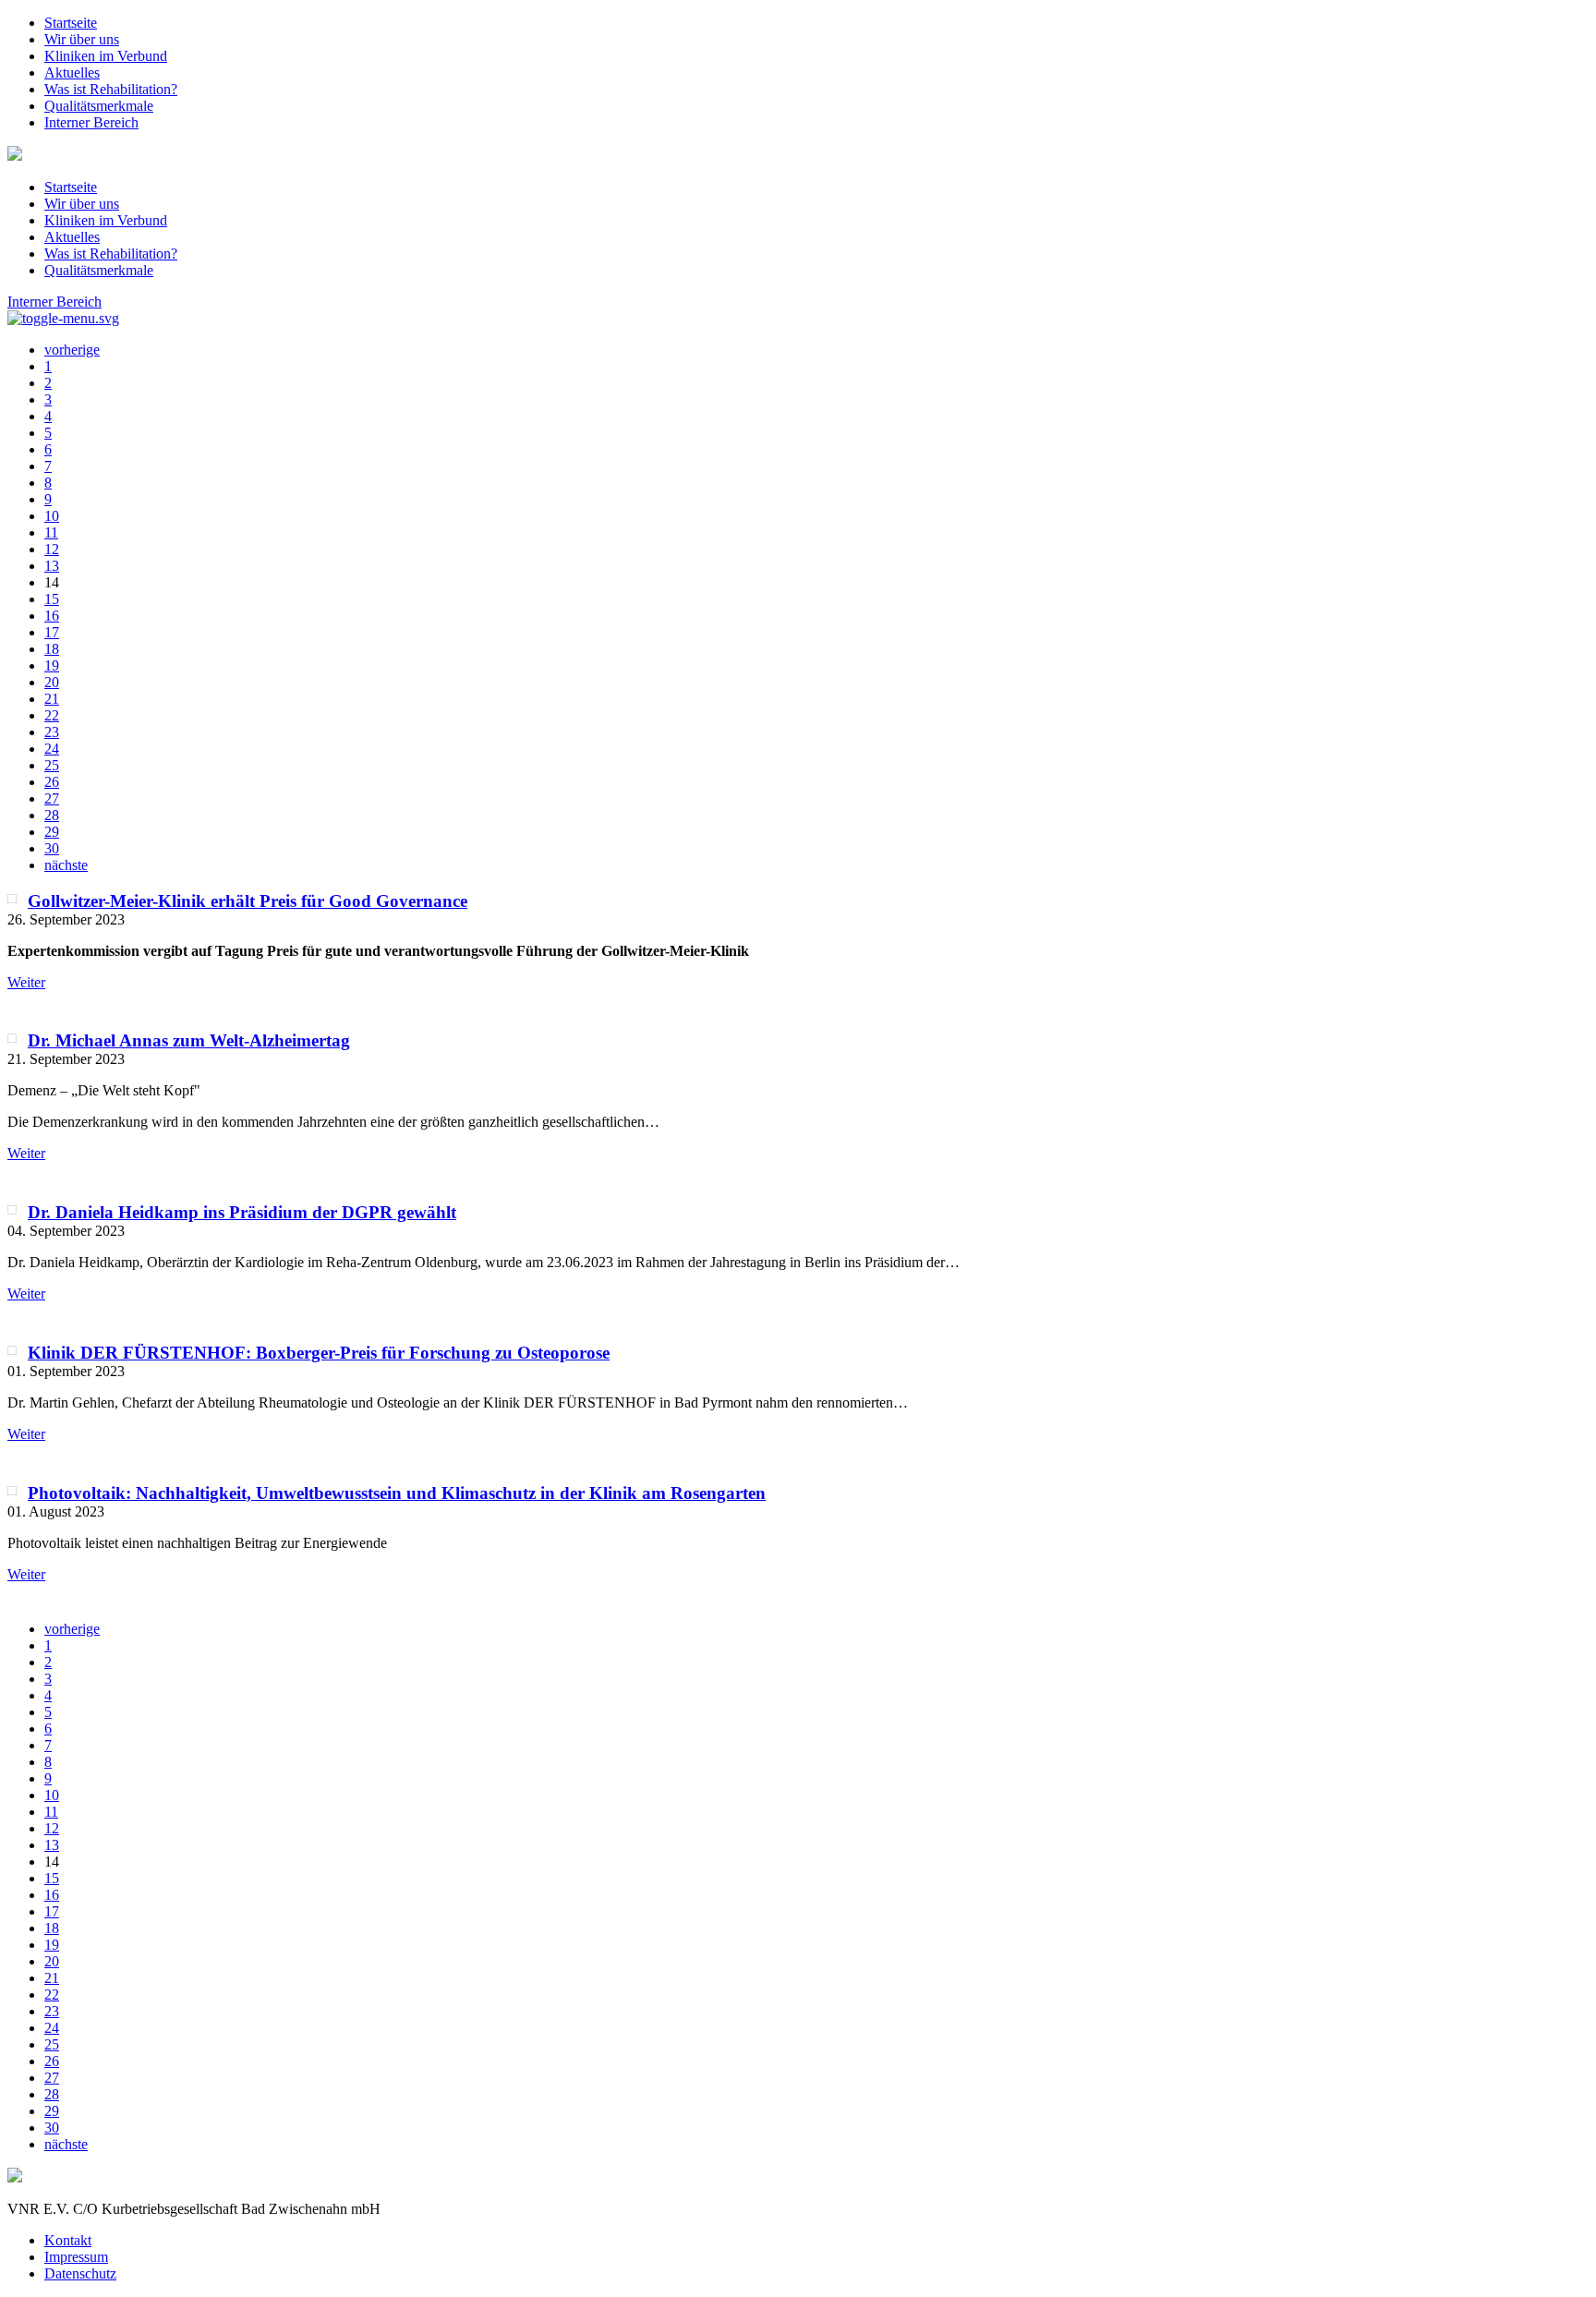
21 (52, 699)
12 (52, 549)
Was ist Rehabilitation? (111, 89)
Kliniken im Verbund (106, 56)
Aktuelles (72, 73)
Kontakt (68, 2240)
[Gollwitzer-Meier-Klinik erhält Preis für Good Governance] (12, 899)
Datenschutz (80, 2273)
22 (52, 715)
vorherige (72, 350)
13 (52, 566)
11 (51, 532)
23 (52, 732)
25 (52, 765)
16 (52, 616)
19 (52, 665)
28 (52, 815)
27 (52, 798)
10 (52, 516)
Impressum (76, 2257)
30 (52, 848)
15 (52, 599)
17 (52, 632)
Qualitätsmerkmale (99, 106)
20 (52, 682)
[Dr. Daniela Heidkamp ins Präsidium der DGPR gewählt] (12, 1210)
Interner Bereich (91, 122)
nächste (66, 865)
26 (52, 782)
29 (52, 832)
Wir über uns (82, 39)
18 (52, 649)
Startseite (71, 23)
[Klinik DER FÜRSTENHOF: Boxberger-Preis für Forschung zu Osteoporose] (12, 1350)
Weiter (26, 982)
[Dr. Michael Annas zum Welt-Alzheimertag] (12, 1038)
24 (52, 749)
